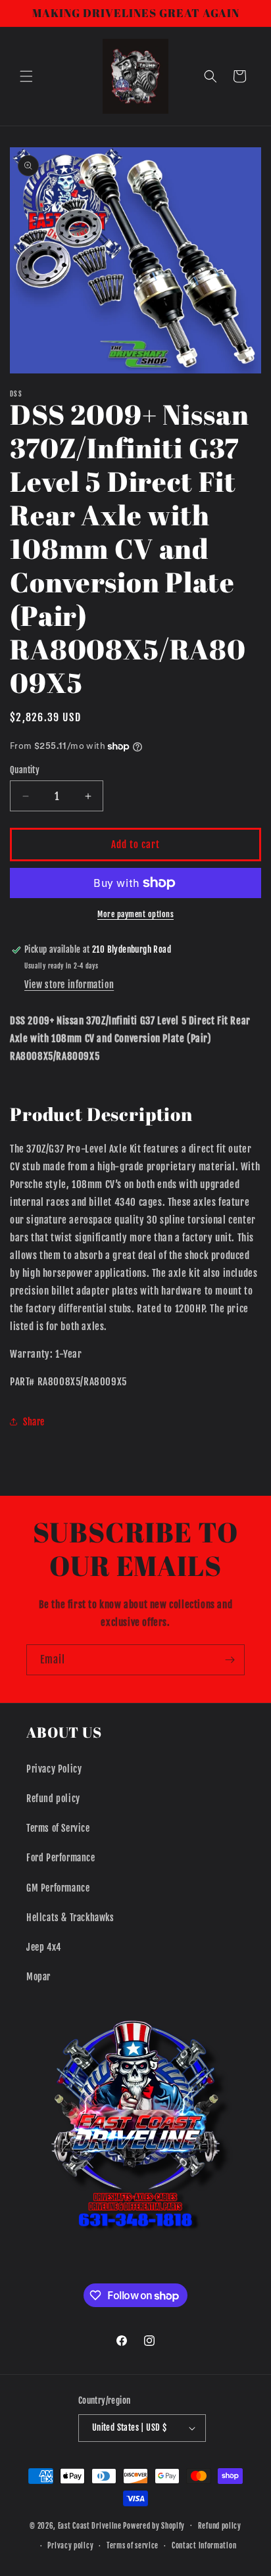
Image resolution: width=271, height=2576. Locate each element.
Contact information (204, 2546)
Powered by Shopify (154, 2525)
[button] (26, 76)
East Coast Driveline (91, 2525)
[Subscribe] (230, 1660)
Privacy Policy (54, 1769)
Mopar (38, 1977)
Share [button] (34, 1422)
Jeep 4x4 (44, 1947)
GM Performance (58, 1888)
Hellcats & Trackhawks (70, 1918)
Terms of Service (58, 1828)
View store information (69, 985)
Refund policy (53, 1799)
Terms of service (133, 2546)
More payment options (135, 914)
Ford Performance (61, 1858)
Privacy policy (70, 2546)
